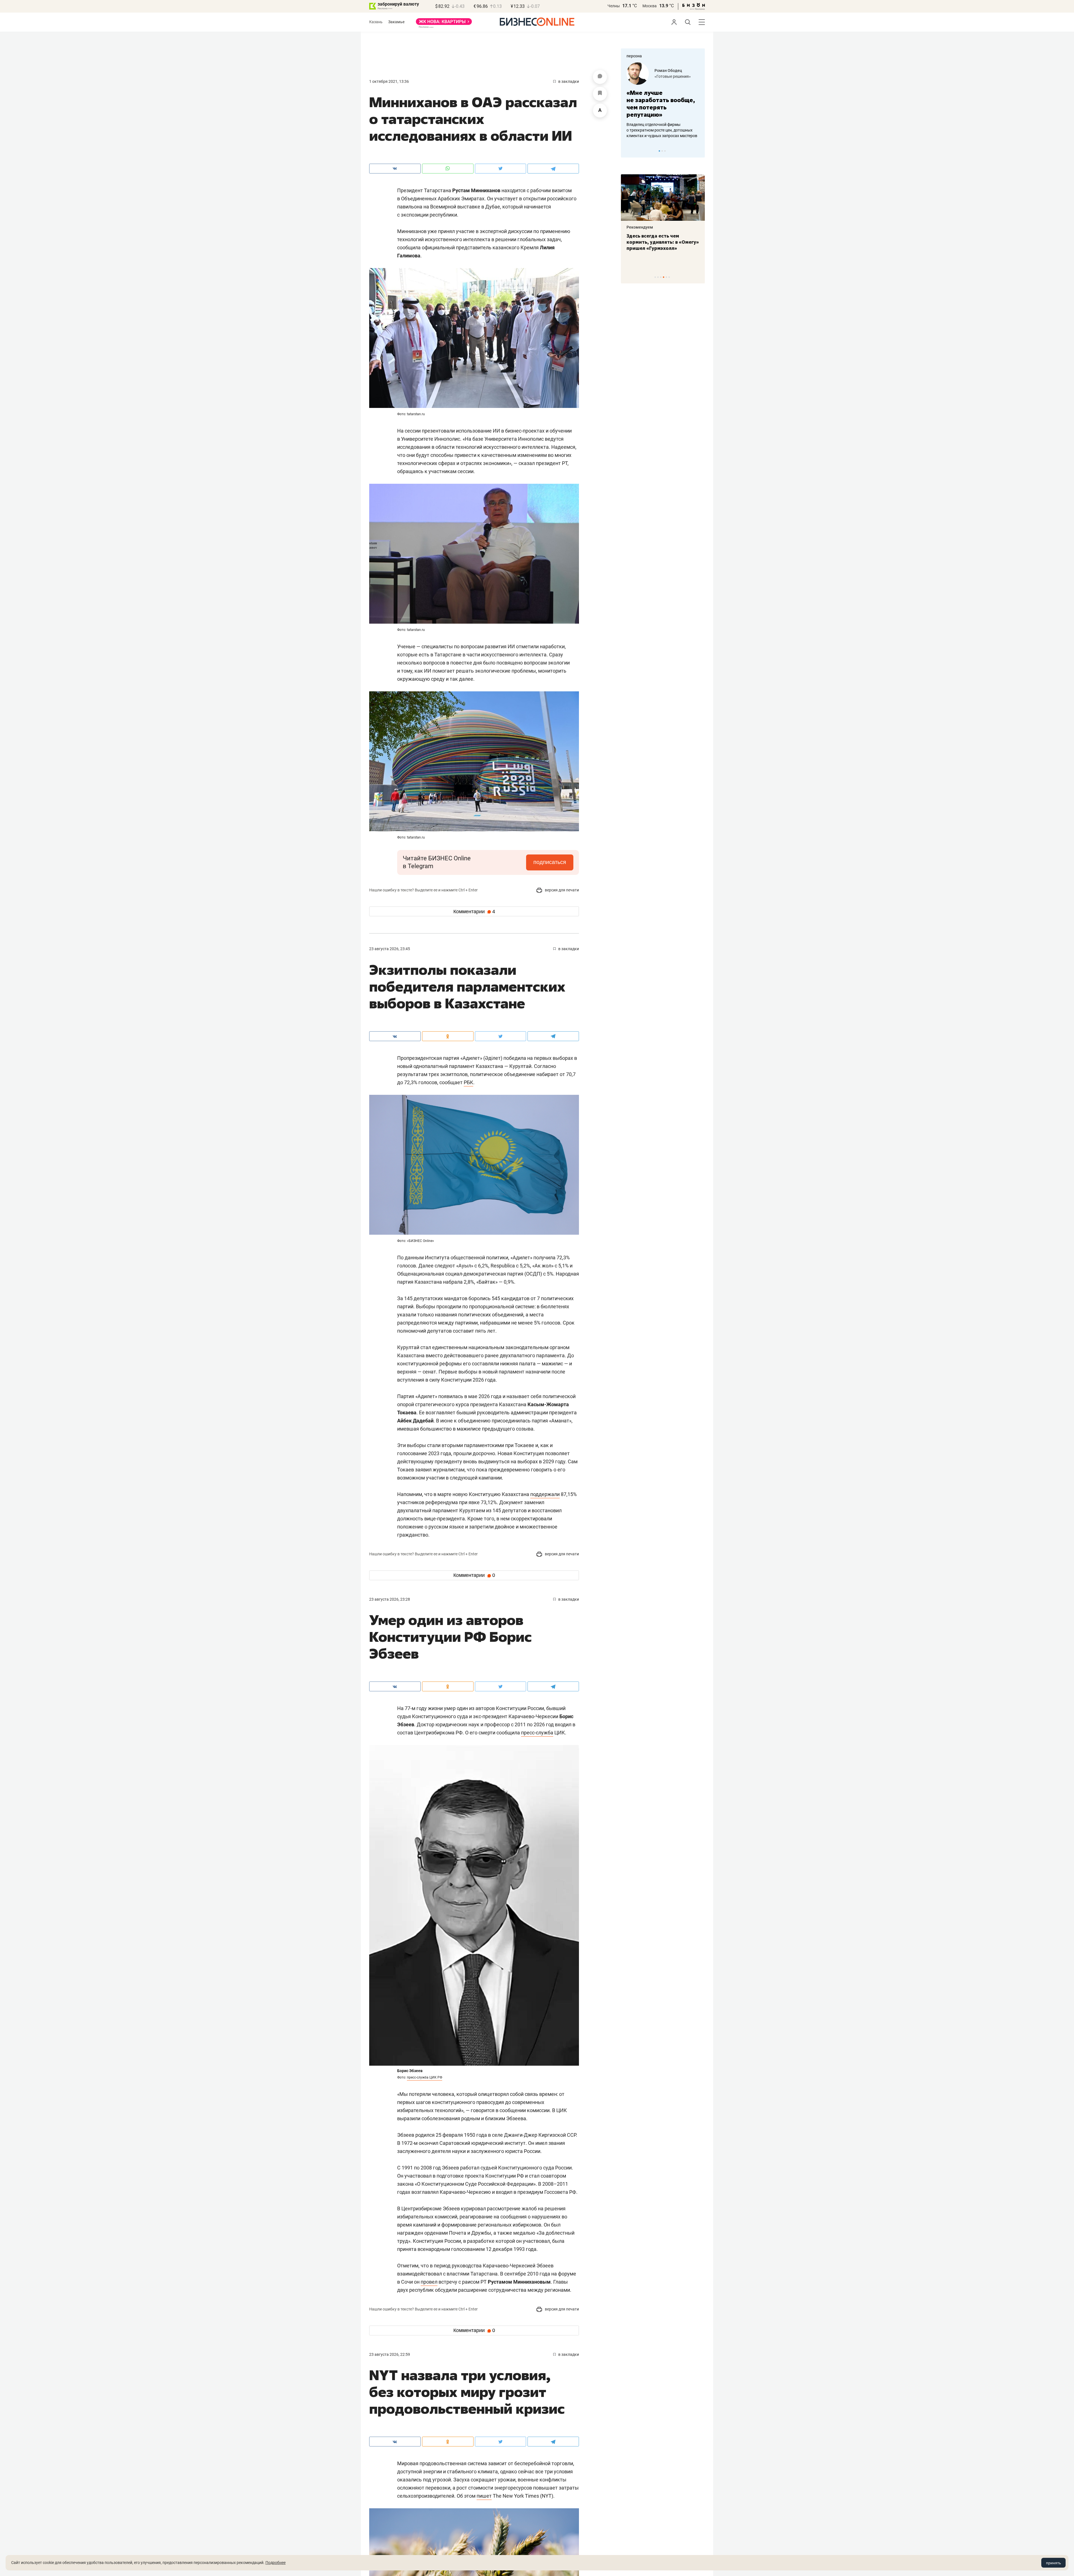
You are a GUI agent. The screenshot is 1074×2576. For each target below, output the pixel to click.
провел (429, 2282)
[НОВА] (444, 24)
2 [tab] (662, 151)
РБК (468, 1082)
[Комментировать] (600, 77)
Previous (629, 151)
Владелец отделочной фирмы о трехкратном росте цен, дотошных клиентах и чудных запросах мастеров (662, 130)
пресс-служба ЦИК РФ (425, 2077)
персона (634, 56)
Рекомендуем (640, 227)
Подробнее (275, 2563)
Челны (614, 6)
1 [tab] (659, 151)
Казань (376, 22)
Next (699, 151)
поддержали (545, 1494)
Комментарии (474, 912)
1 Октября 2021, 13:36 (389, 81)
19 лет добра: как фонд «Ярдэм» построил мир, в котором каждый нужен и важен (657, 245)
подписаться (550, 862)
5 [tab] (666, 277)
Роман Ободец (668, 71)
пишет (484, 2496)
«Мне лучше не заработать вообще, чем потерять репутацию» (661, 104)
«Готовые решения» (673, 76)
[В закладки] (600, 94)
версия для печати (561, 890)
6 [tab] (669, 277)
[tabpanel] (663, 100)
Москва (650, 6)
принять (1053, 2563)
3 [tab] (665, 151)
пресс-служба (537, 1733)
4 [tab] (664, 277)
